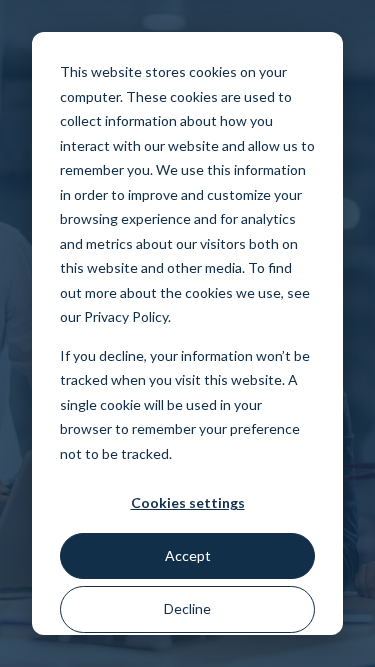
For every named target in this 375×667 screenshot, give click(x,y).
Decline (187, 608)
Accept (188, 555)
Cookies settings (188, 502)
